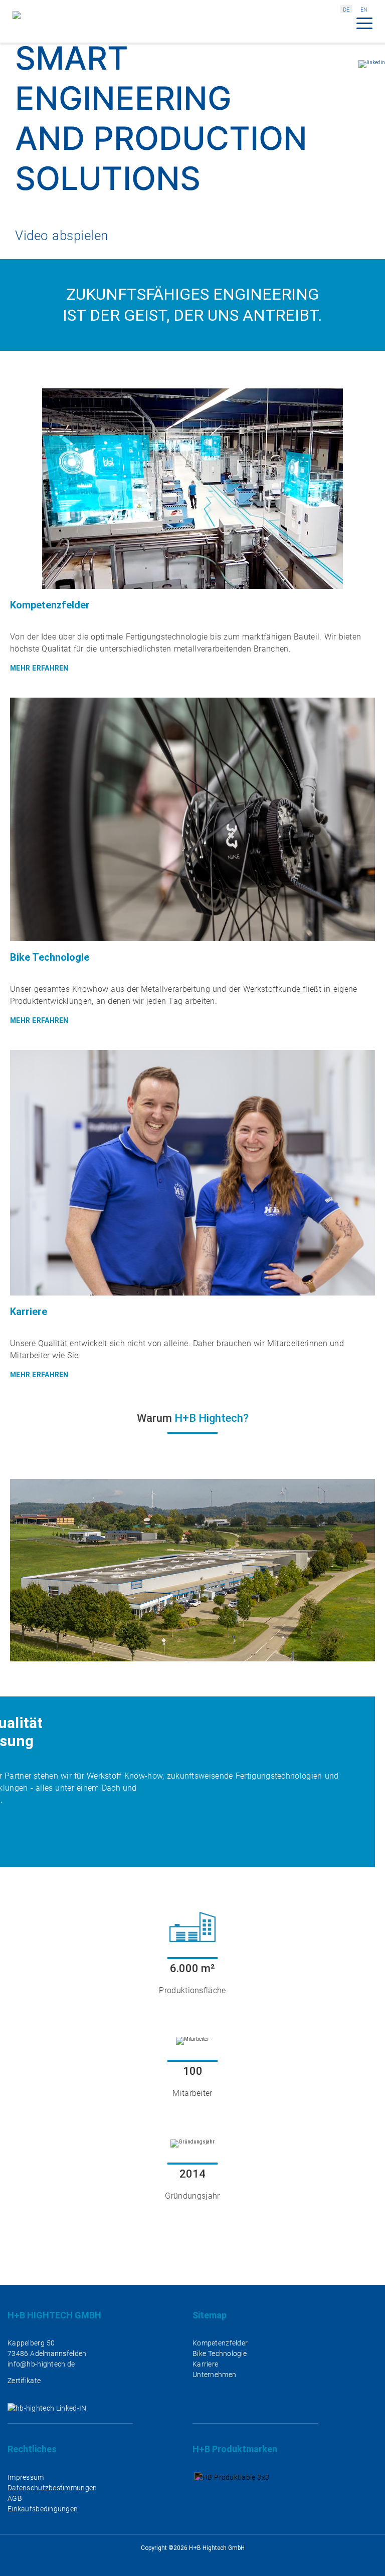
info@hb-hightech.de (41, 2364)
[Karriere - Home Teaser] (192, 1217)
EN (364, 10)
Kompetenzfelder (220, 2343)
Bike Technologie (220, 2353)
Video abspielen (62, 236)
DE (346, 10)
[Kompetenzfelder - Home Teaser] (192, 533)
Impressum (26, 2477)
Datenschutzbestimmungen (52, 2488)
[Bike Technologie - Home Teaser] (192, 864)
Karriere (205, 2364)
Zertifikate (24, 2381)
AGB (15, 2498)
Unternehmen (214, 2375)
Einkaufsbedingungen (43, 2509)
